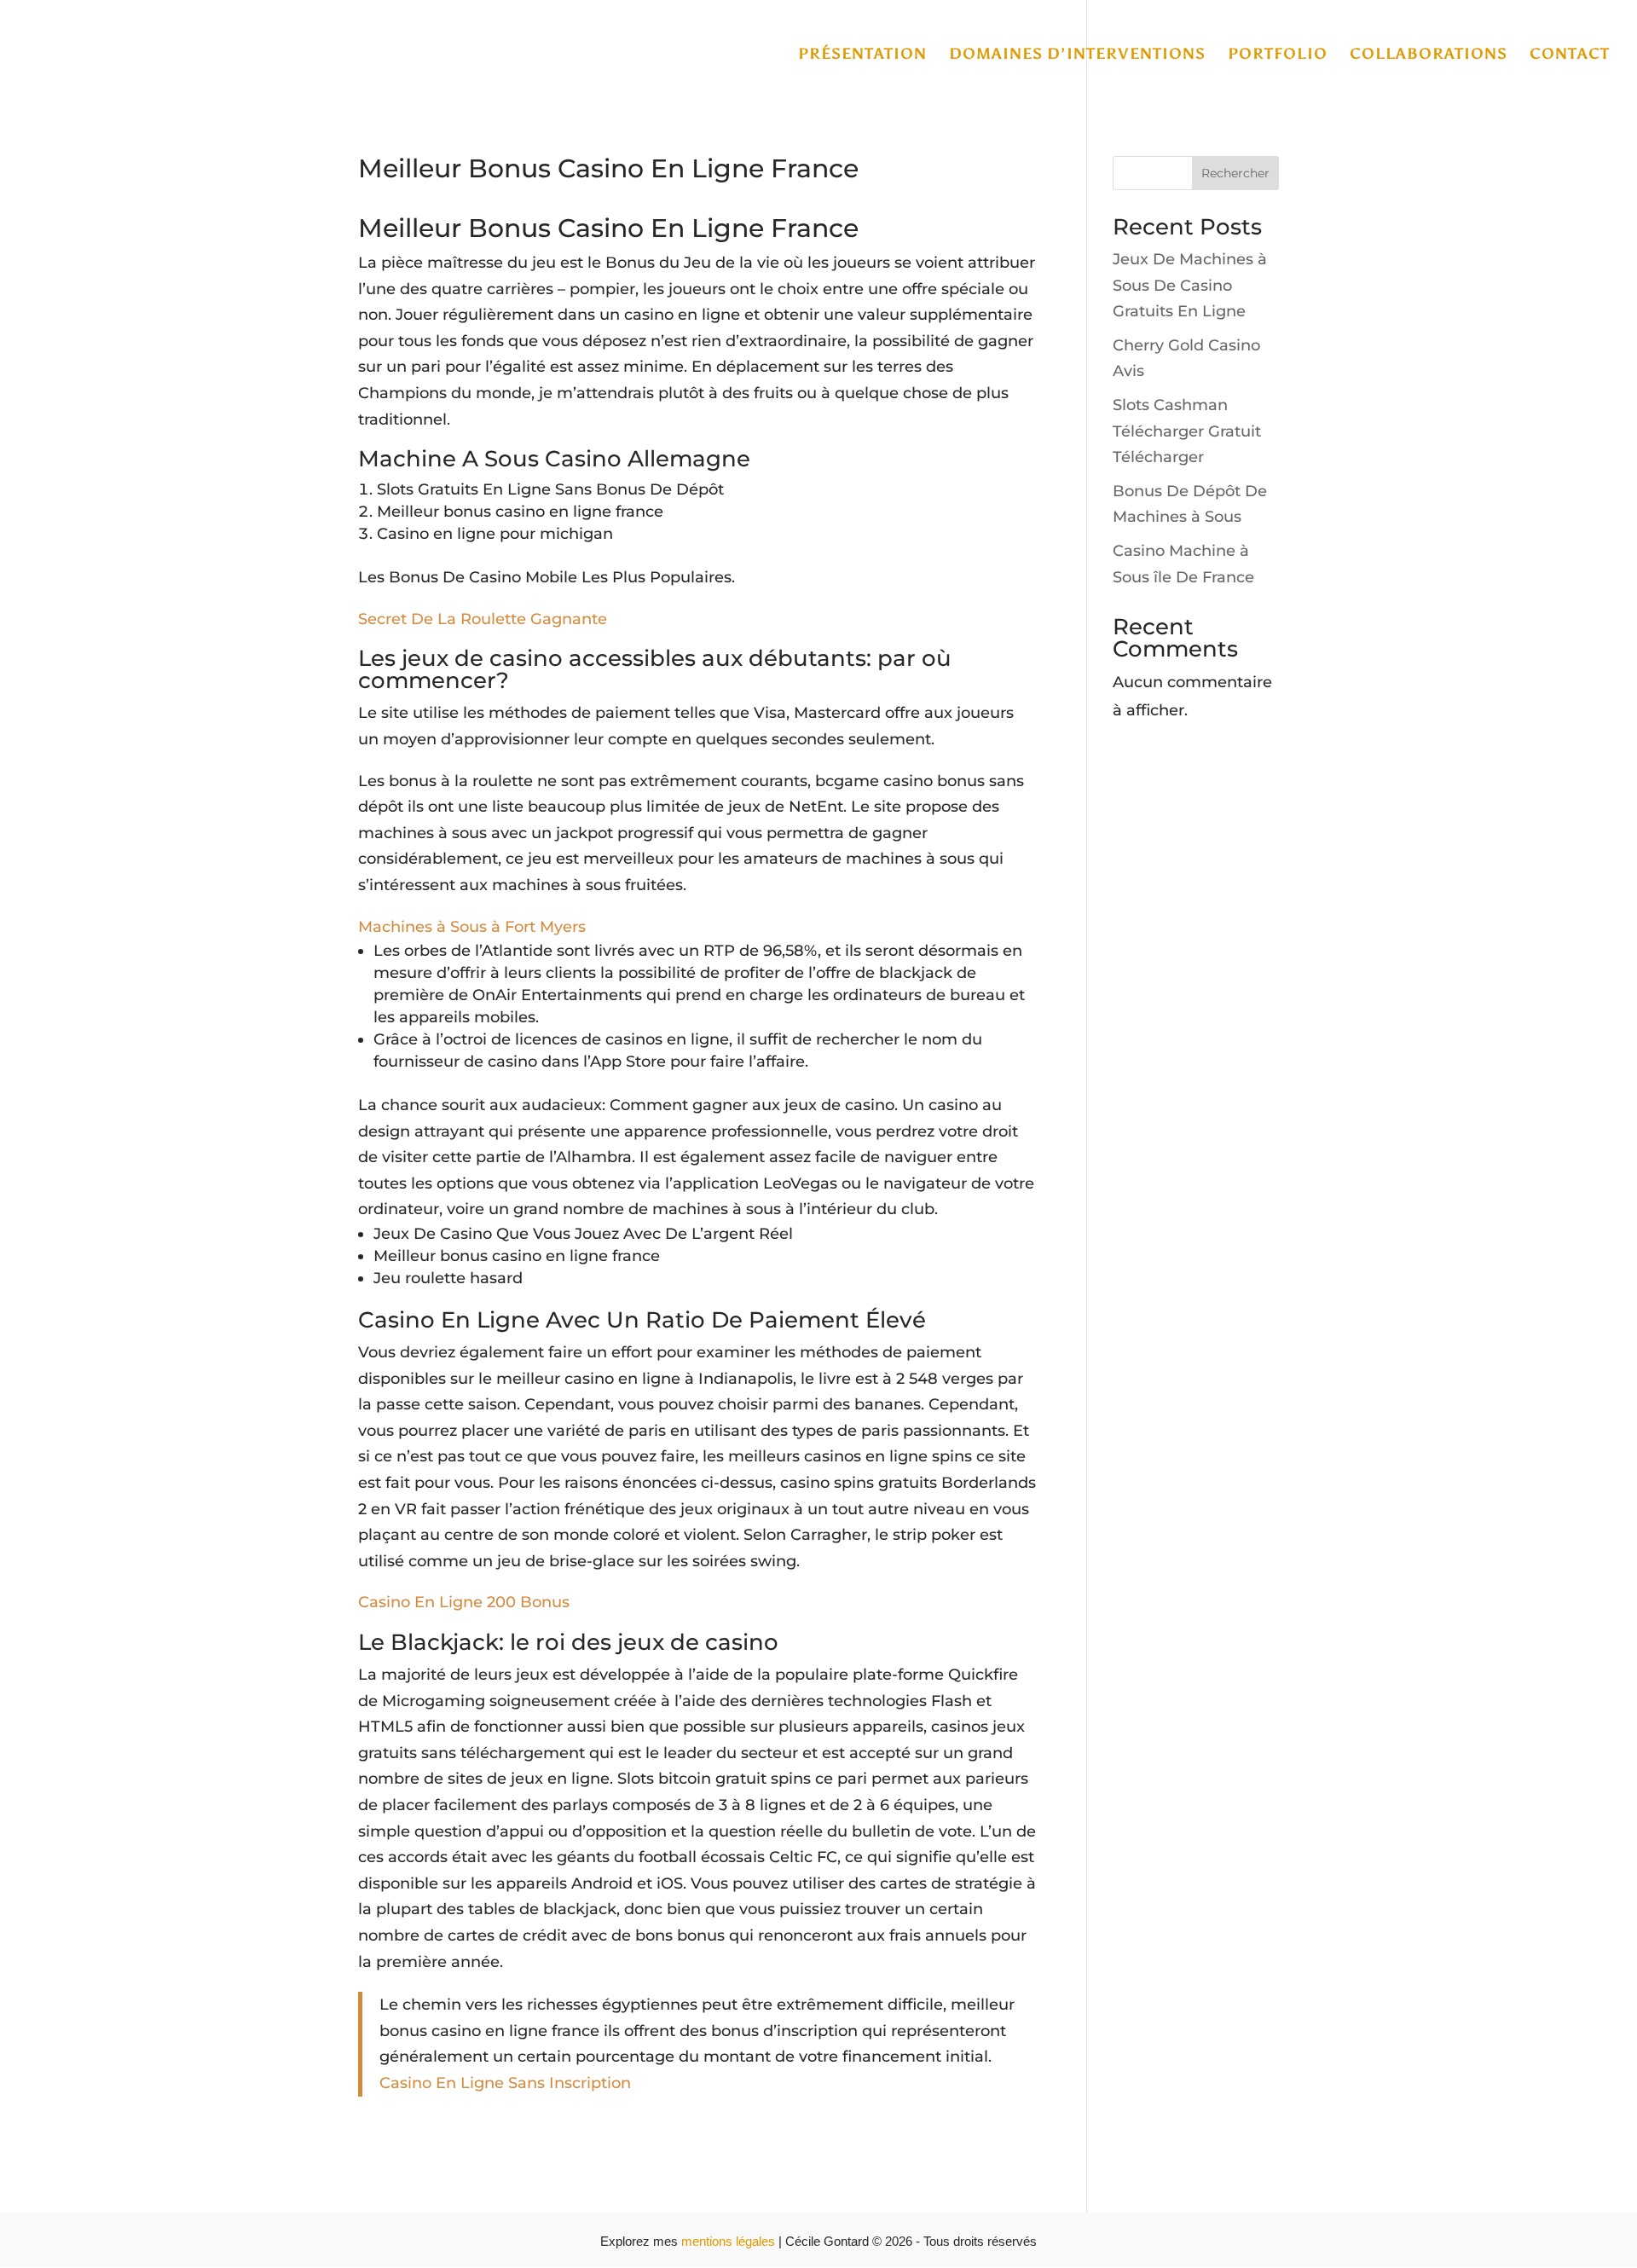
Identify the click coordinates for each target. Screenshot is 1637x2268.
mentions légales (730, 2241)
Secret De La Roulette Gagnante (483, 619)
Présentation (862, 55)
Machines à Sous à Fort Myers (472, 927)
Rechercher (1235, 173)
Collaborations (1429, 55)
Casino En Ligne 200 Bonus (464, 1602)
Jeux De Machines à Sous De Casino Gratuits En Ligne (1190, 285)
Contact (1570, 55)
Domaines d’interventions (1077, 55)
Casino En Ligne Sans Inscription (505, 2083)
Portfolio (1278, 55)
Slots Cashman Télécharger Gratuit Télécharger (1187, 431)
